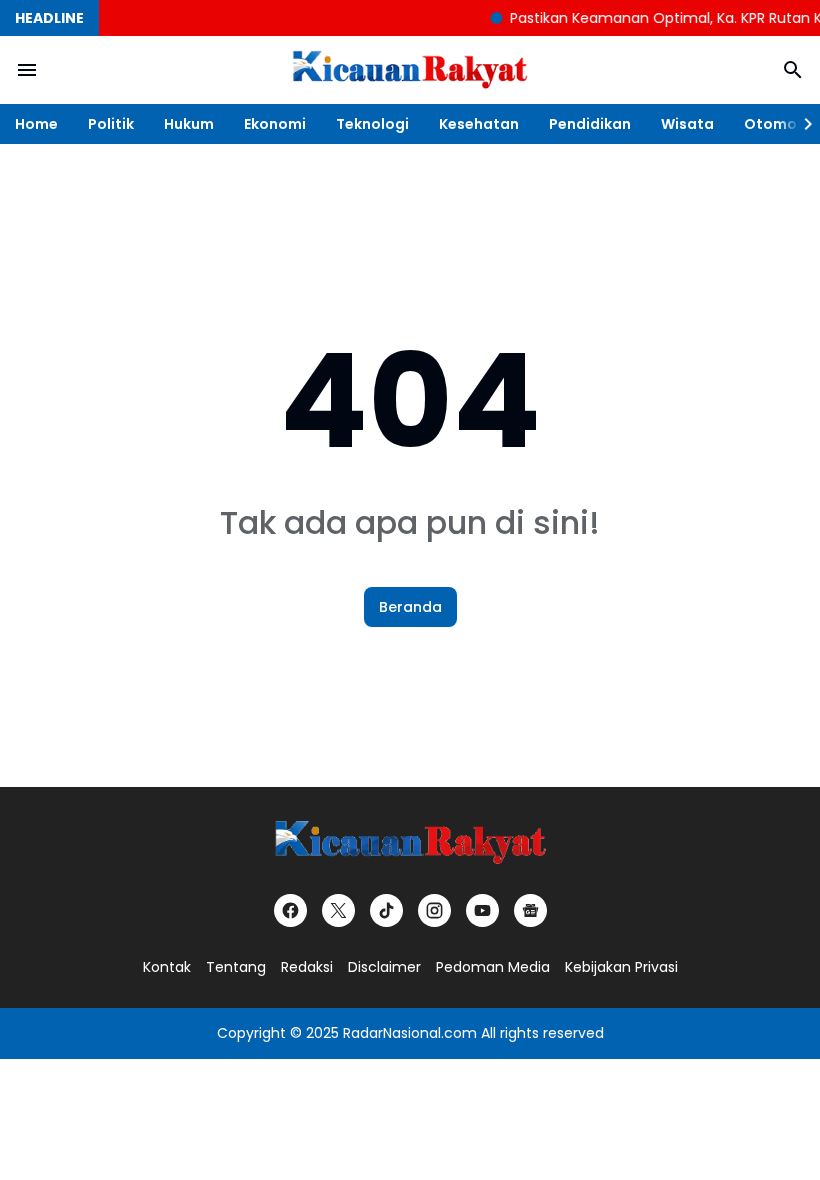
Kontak (167, 967)
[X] (338, 910)
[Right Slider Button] (800, 124)
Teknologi (372, 124)
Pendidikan (590, 124)
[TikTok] (386, 910)
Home (36, 124)
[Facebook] (290, 910)
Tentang (236, 967)
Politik (111, 124)
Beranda (410, 607)
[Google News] (530, 910)
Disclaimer (384, 967)
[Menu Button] (27, 70)
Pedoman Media (493, 967)
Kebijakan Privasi (621, 967)
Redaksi (307, 967)
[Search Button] (793, 70)
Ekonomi (275, 124)
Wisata (687, 124)
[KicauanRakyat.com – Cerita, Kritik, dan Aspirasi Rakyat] (410, 70)
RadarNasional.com (410, 1033)
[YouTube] (482, 910)
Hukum (189, 124)
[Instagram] (434, 910)
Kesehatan (479, 124)
